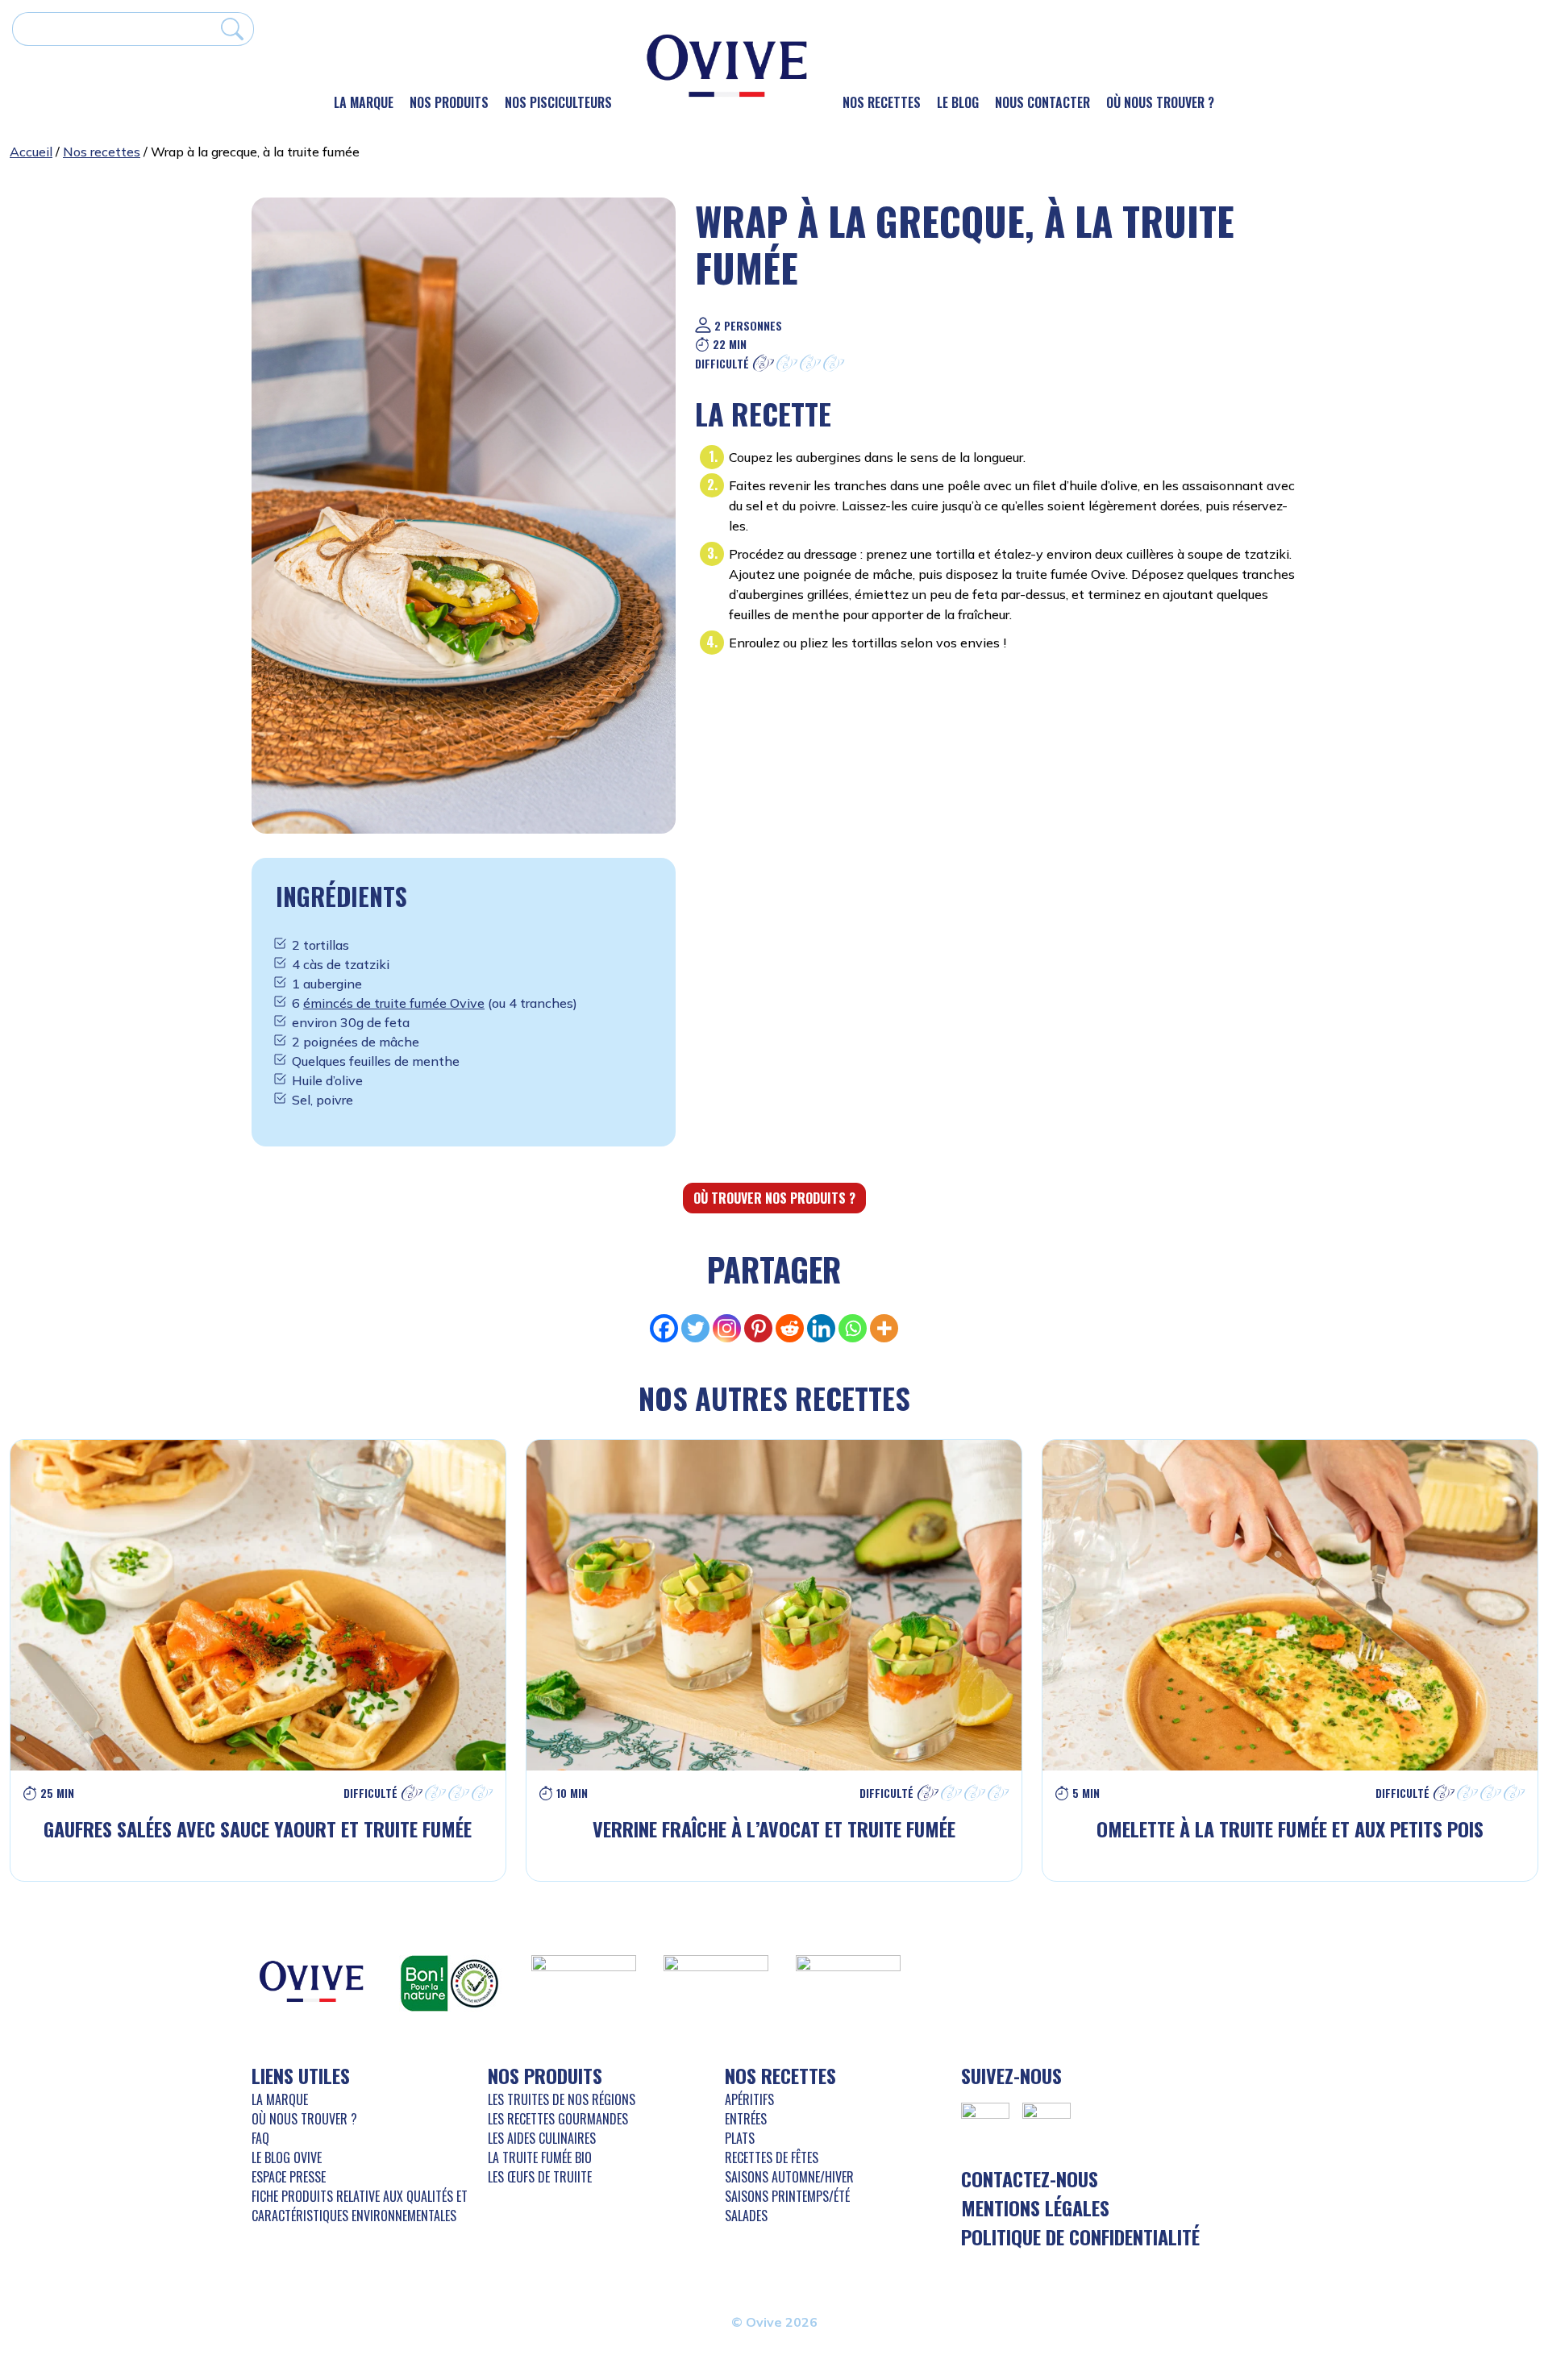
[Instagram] (727, 1328)
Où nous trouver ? (1160, 102)
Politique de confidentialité (1080, 2236)
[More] (884, 1328)
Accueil (31, 152)
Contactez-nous (1030, 2178)
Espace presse (289, 2177)
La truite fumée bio (540, 2157)
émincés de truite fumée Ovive (394, 1003)
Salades (746, 2216)
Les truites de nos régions (562, 2099)
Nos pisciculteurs (558, 102)
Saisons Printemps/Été (787, 2196)
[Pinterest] (758, 1328)
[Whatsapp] (853, 1328)
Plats (740, 2138)
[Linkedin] (821, 1328)
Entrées (746, 2119)
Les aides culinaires (542, 2138)
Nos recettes (882, 102)
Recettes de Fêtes (772, 2157)
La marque (364, 102)
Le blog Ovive (287, 2157)
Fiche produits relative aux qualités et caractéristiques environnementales (360, 2206)
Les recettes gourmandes (558, 2119)
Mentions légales (1035, 2207)
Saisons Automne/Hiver (789, 2177)
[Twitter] (695, 1328)
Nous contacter (1042, 102)
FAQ (260, 2138)
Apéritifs (749, 2099)
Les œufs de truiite (540, 2177)
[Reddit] (790, 1328)
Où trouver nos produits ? (774, 1198)
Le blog (958, 102)
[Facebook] (664, 1328)
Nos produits (449, 102)
